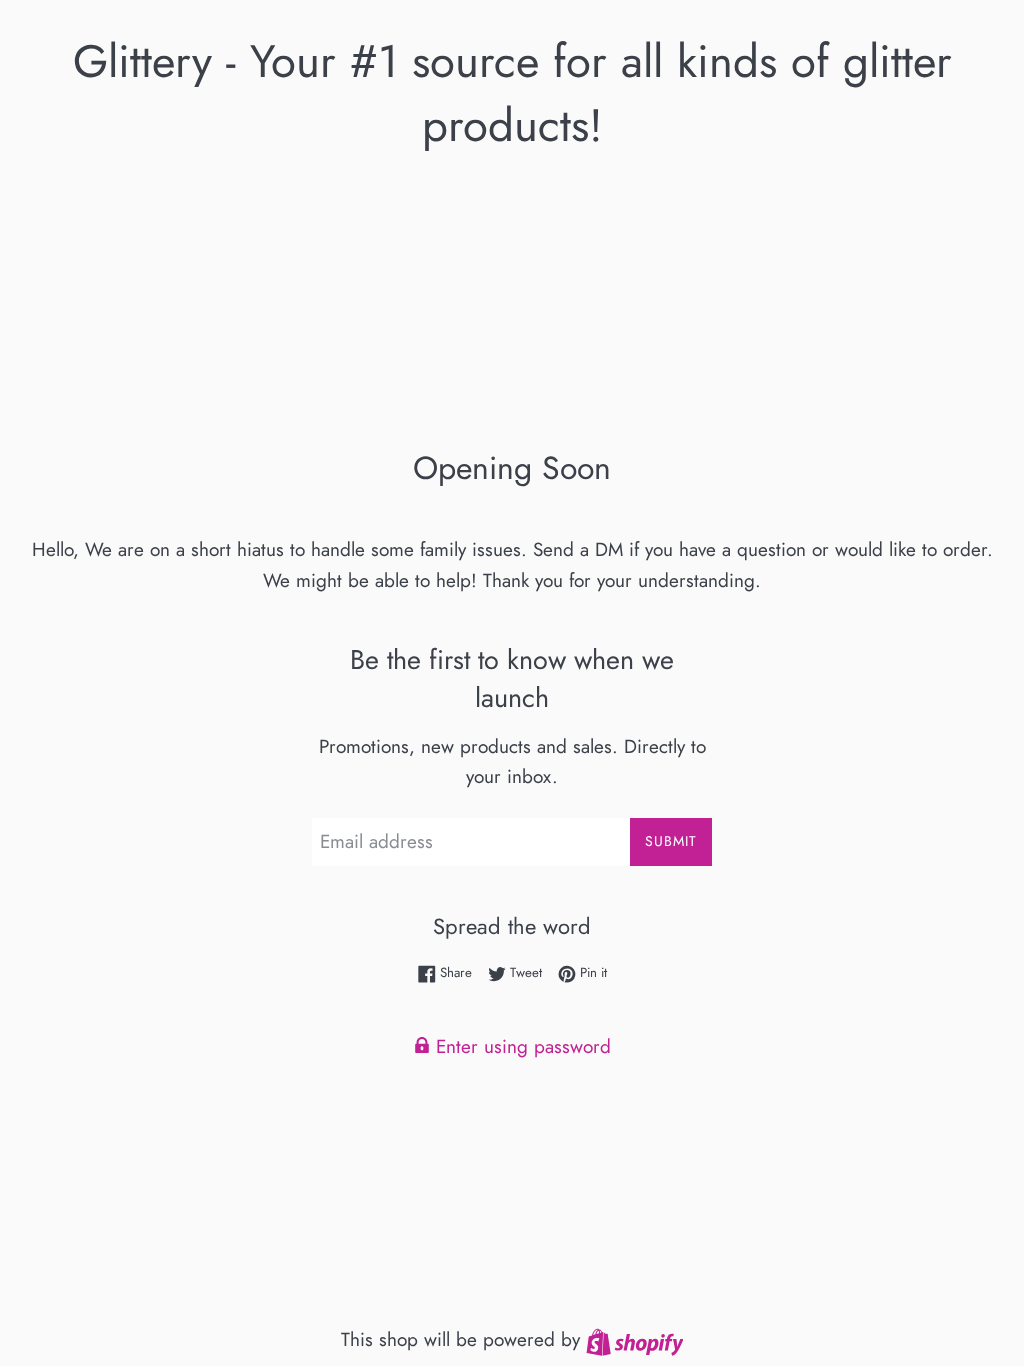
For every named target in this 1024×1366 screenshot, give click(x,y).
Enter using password (520, 1046)
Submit (671, 841)
